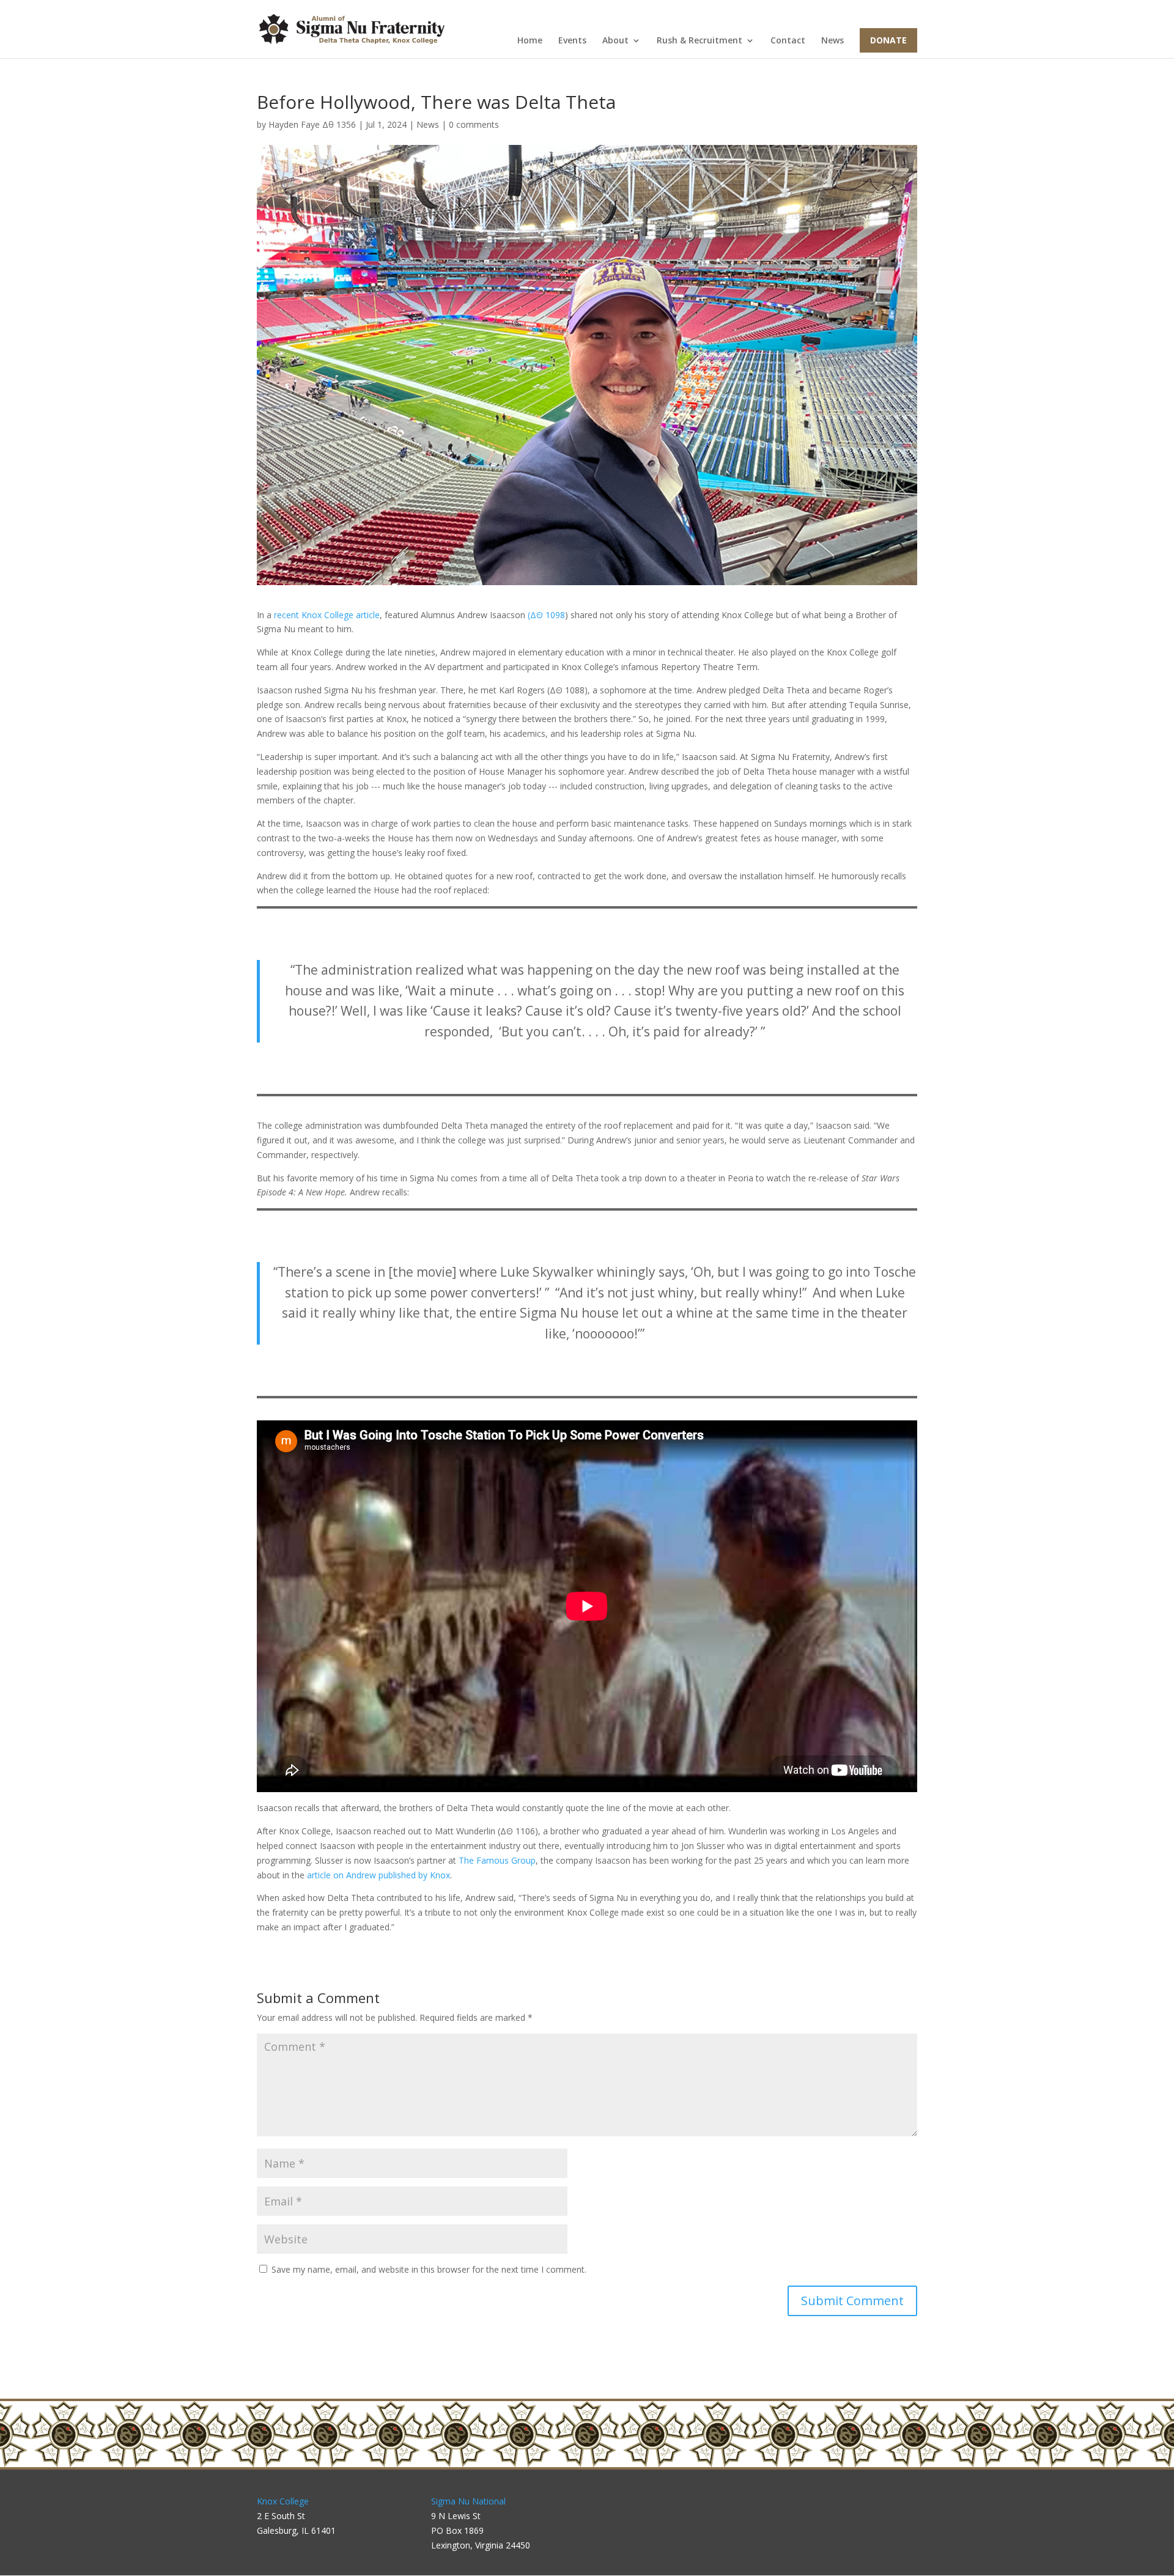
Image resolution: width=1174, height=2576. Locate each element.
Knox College (283, 2501)
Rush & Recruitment (700, 41)
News (833, 41)
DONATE (888, 40)
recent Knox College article (327, 615)
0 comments (474, 124)
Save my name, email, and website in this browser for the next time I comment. (429, 2269)
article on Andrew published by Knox (378, 1875)
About (615, 41)
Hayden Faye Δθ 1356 (312, 124)
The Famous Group (497, 1860)
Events (572, 41)
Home (530, 41)
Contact (788, 41)
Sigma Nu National (468, 2501)
